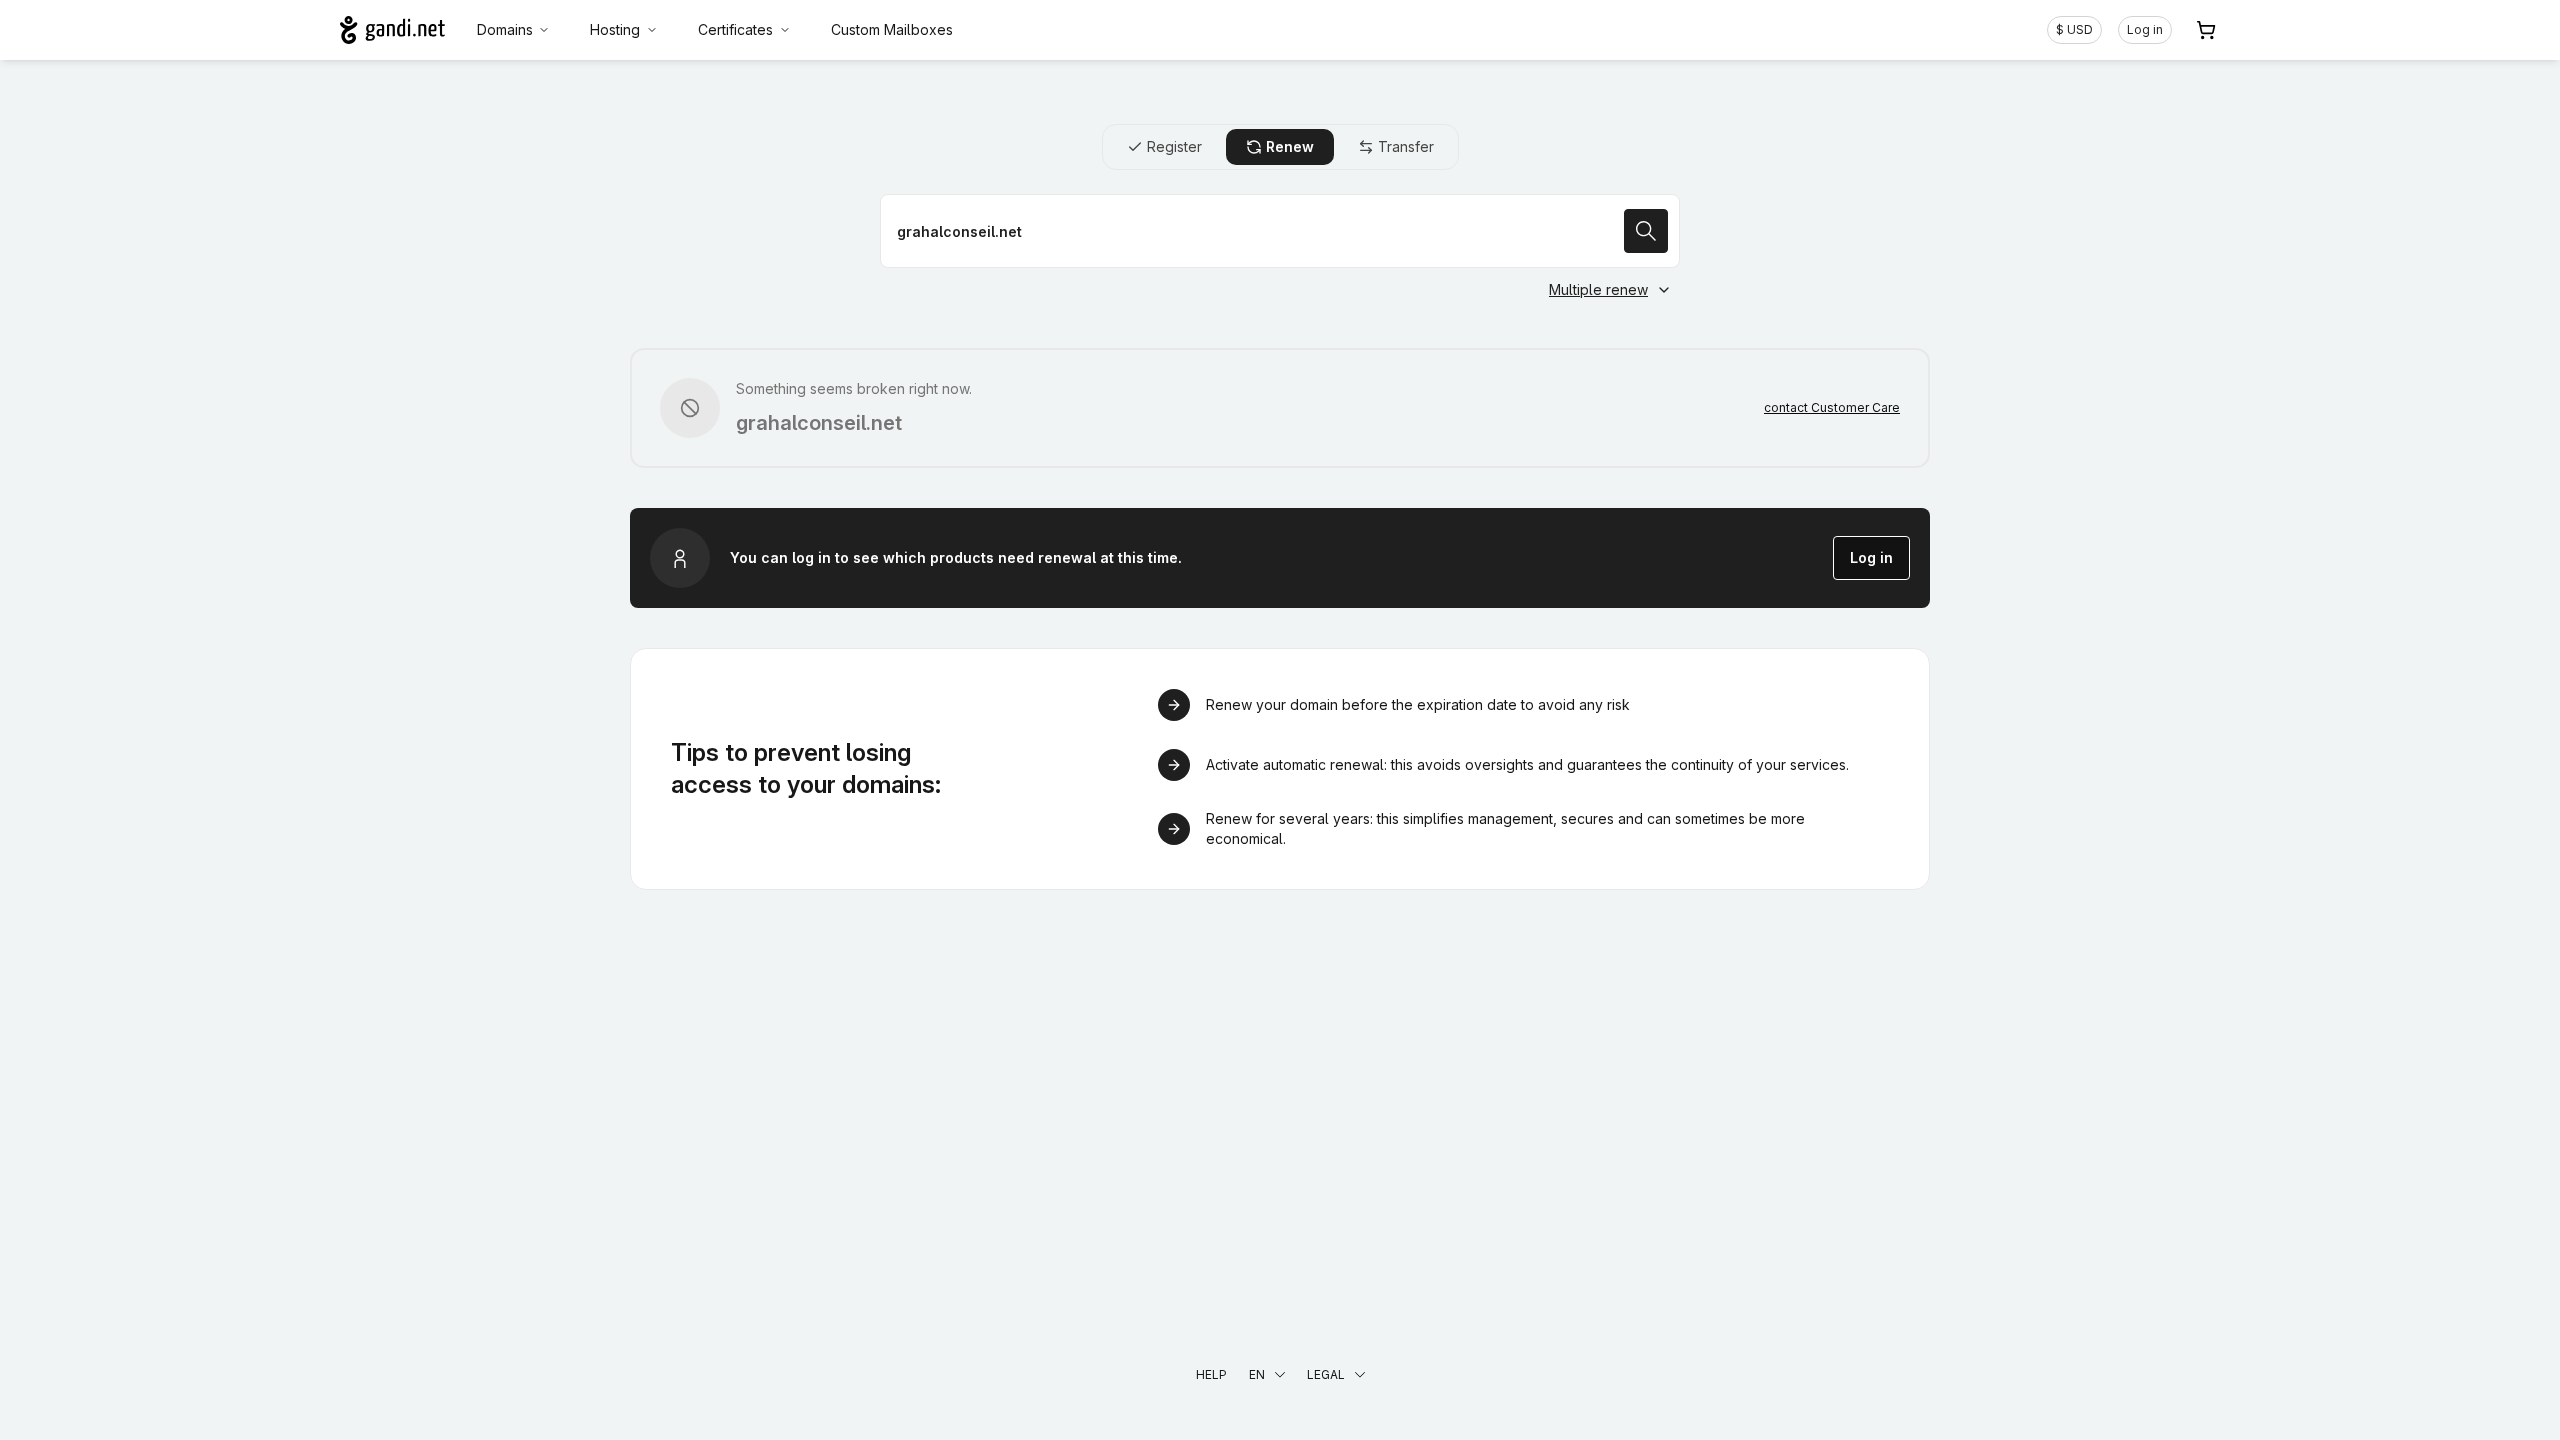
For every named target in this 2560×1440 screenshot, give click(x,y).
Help (1211, 1374)
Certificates (735, 29)
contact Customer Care (1832, 407)
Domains (505, 29)
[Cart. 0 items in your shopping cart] (2206, 30)
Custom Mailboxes (892, 29)
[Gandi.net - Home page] (392, 30)
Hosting (615, 29)
